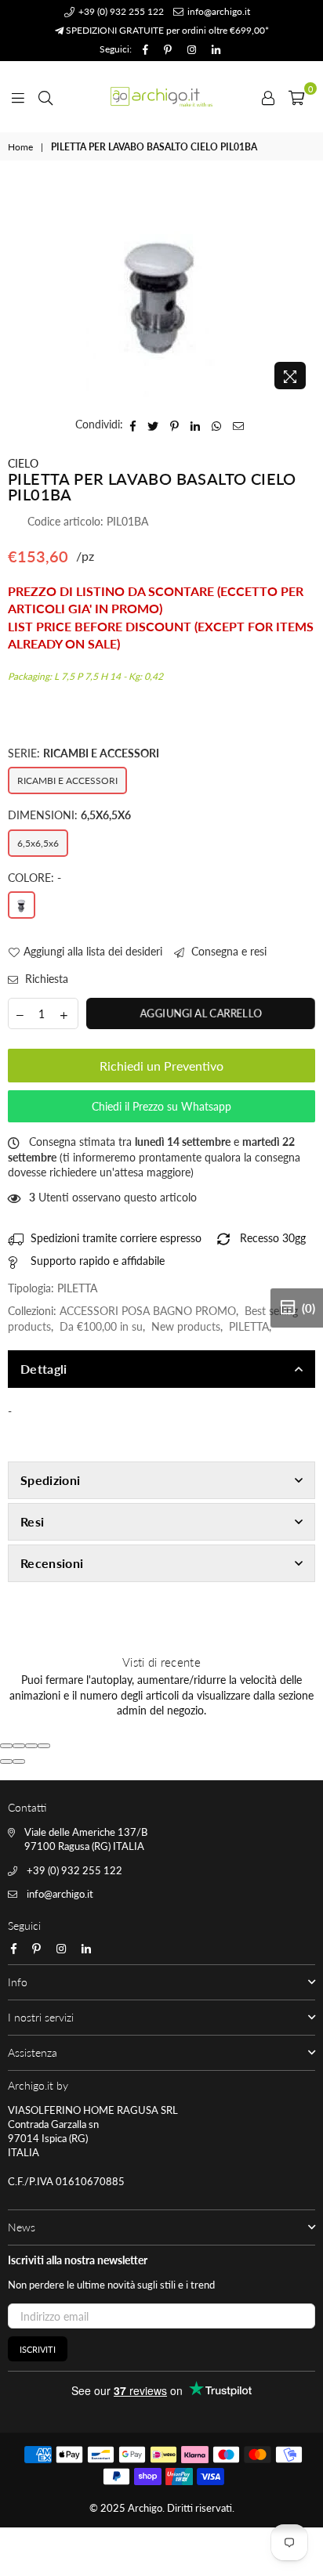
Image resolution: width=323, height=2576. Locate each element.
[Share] (19, 1746)
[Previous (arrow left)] (6, 1761)
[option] (161, 291)
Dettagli (44, 1369)
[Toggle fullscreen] (31, 1746)
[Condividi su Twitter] (153, 425)
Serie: (83, 753)
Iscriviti (38, 2349)
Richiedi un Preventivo (161, 1066)
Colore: (34, 878)
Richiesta (45, 979)
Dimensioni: (69, 815)
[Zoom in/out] (44, 1746)
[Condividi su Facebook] (133, 425)
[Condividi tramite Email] (239, 425)
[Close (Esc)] (6, 1746)
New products (186, 1326)
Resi (32, 1521)
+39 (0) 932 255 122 (120, 11)
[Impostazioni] (268, 96)
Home (20, 147)
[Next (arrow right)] (19, 1761)
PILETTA (249, 1326)
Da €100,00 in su (101, 1326)
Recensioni (52, 1563)
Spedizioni (50, 1480)
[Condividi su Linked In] (196, 425)
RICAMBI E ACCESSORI (67, 780)
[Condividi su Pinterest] (175, 425)
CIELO (23, 463)
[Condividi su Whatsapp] (217, 425)
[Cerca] (45, 96)
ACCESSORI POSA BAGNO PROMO (148, 1311)
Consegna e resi (227, 951)
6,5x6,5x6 (38, 843)
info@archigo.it (218, 11)
